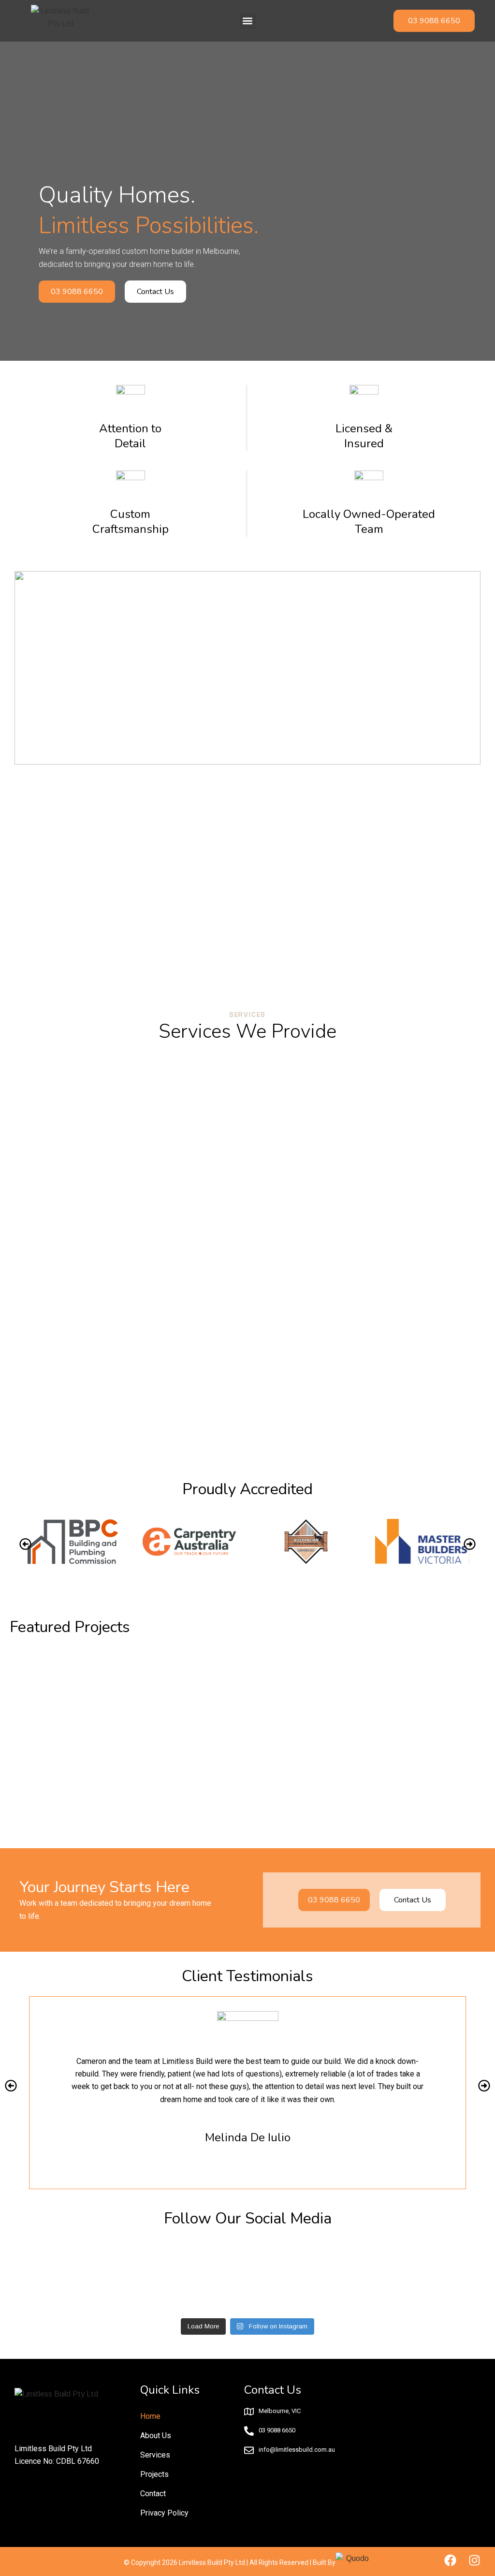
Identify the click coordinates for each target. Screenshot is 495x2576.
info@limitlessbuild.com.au (297, 2450)
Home (150, 2416)
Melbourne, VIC (280, 2411)
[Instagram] (474, 2560)
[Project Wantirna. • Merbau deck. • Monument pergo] (187, 2277)
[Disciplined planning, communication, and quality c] (432, 2277)
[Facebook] (450, 2560)
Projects (154, 2474)
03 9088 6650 (277, 2430)
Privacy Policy (164, 2513)
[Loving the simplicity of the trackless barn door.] (64, 2277)
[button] (248, 21)
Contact (153, 2494)
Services (155, 2455)
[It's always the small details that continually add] (309, 2277)
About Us (156, 2436)
